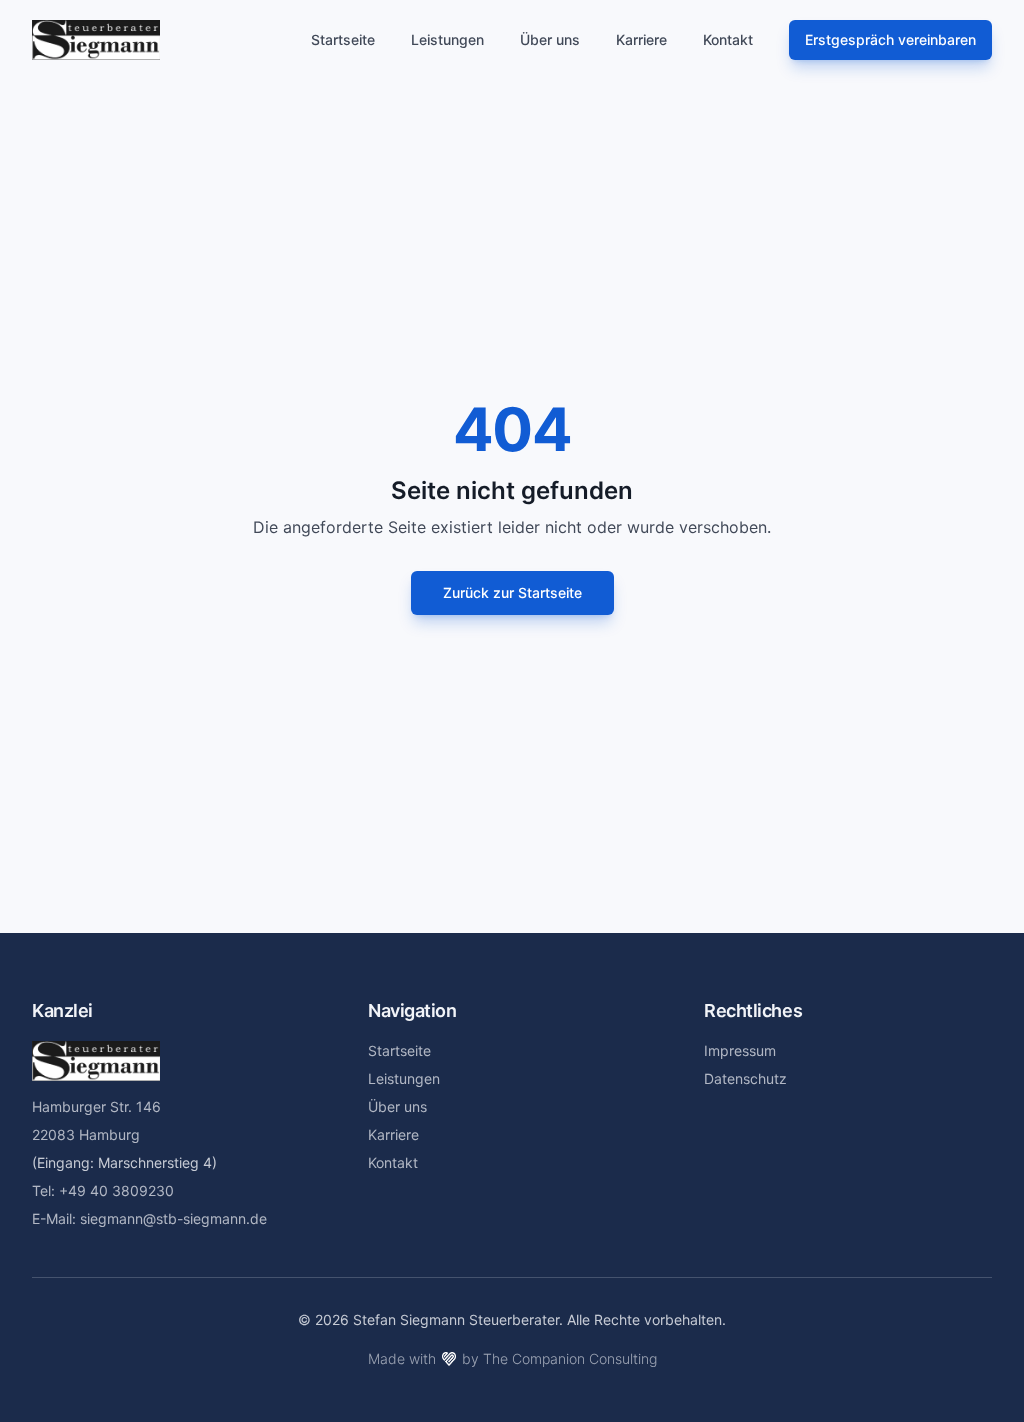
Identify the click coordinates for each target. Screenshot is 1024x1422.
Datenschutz (745, 1078)
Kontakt (728, 39)
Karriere (641, 39)
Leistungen (447, 39)
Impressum (740, 1050)
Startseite (343, 39)
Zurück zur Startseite (512, 592)
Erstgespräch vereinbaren (890, 39)
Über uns (550, 39)
